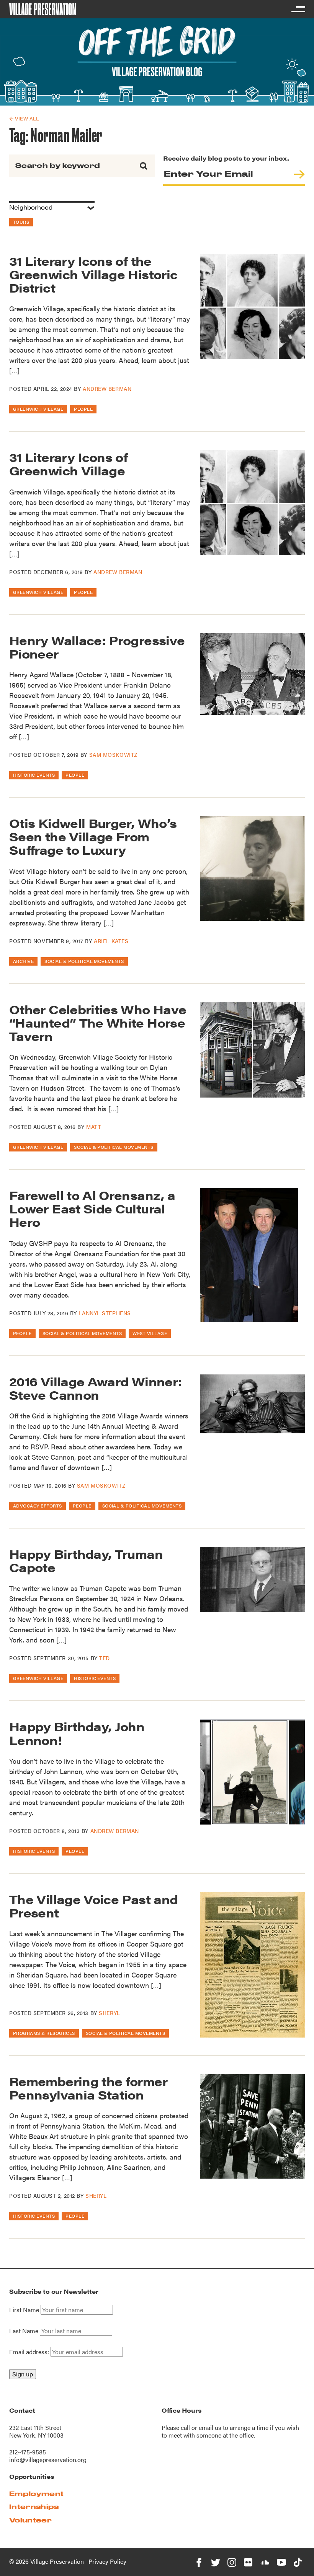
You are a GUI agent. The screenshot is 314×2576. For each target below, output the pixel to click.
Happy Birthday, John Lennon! (77, 1733)
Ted (105, 1658)
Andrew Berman (107, 389)
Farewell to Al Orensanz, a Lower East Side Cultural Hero (92, 1208)
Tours (21, 222)
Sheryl (109, 2013)
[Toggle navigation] (298, 9)
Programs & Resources (44, 2033)
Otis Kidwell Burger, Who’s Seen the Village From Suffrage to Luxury (93, 836)
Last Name (24, 2331)
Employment (36, 2494)
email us (210, 2427)
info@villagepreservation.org (48, 2460)
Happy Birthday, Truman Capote (86, 1560)
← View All (24, 118)
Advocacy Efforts (38, 1506)
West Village (150, 1333)
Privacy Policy (107, 2561)
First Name (24, 2310)
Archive (23, 961)
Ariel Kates (111, 941)
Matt (94, 1127)
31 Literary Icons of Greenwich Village (68, 463)
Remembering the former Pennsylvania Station (88, 2088)
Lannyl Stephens (105, 1313)
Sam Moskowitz (113, 755)
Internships (34, 2507)
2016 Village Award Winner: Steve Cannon (96, 1388)
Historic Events (34, 775)
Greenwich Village (38, 409)
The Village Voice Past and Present (93, 1906)
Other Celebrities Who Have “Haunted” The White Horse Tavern (98, 1022)
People (83, 409)
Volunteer (30, 2520)
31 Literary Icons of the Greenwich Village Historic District (93, 274)
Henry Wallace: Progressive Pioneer (97, 647)
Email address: (30, 2352)
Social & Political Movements (84, 961)
